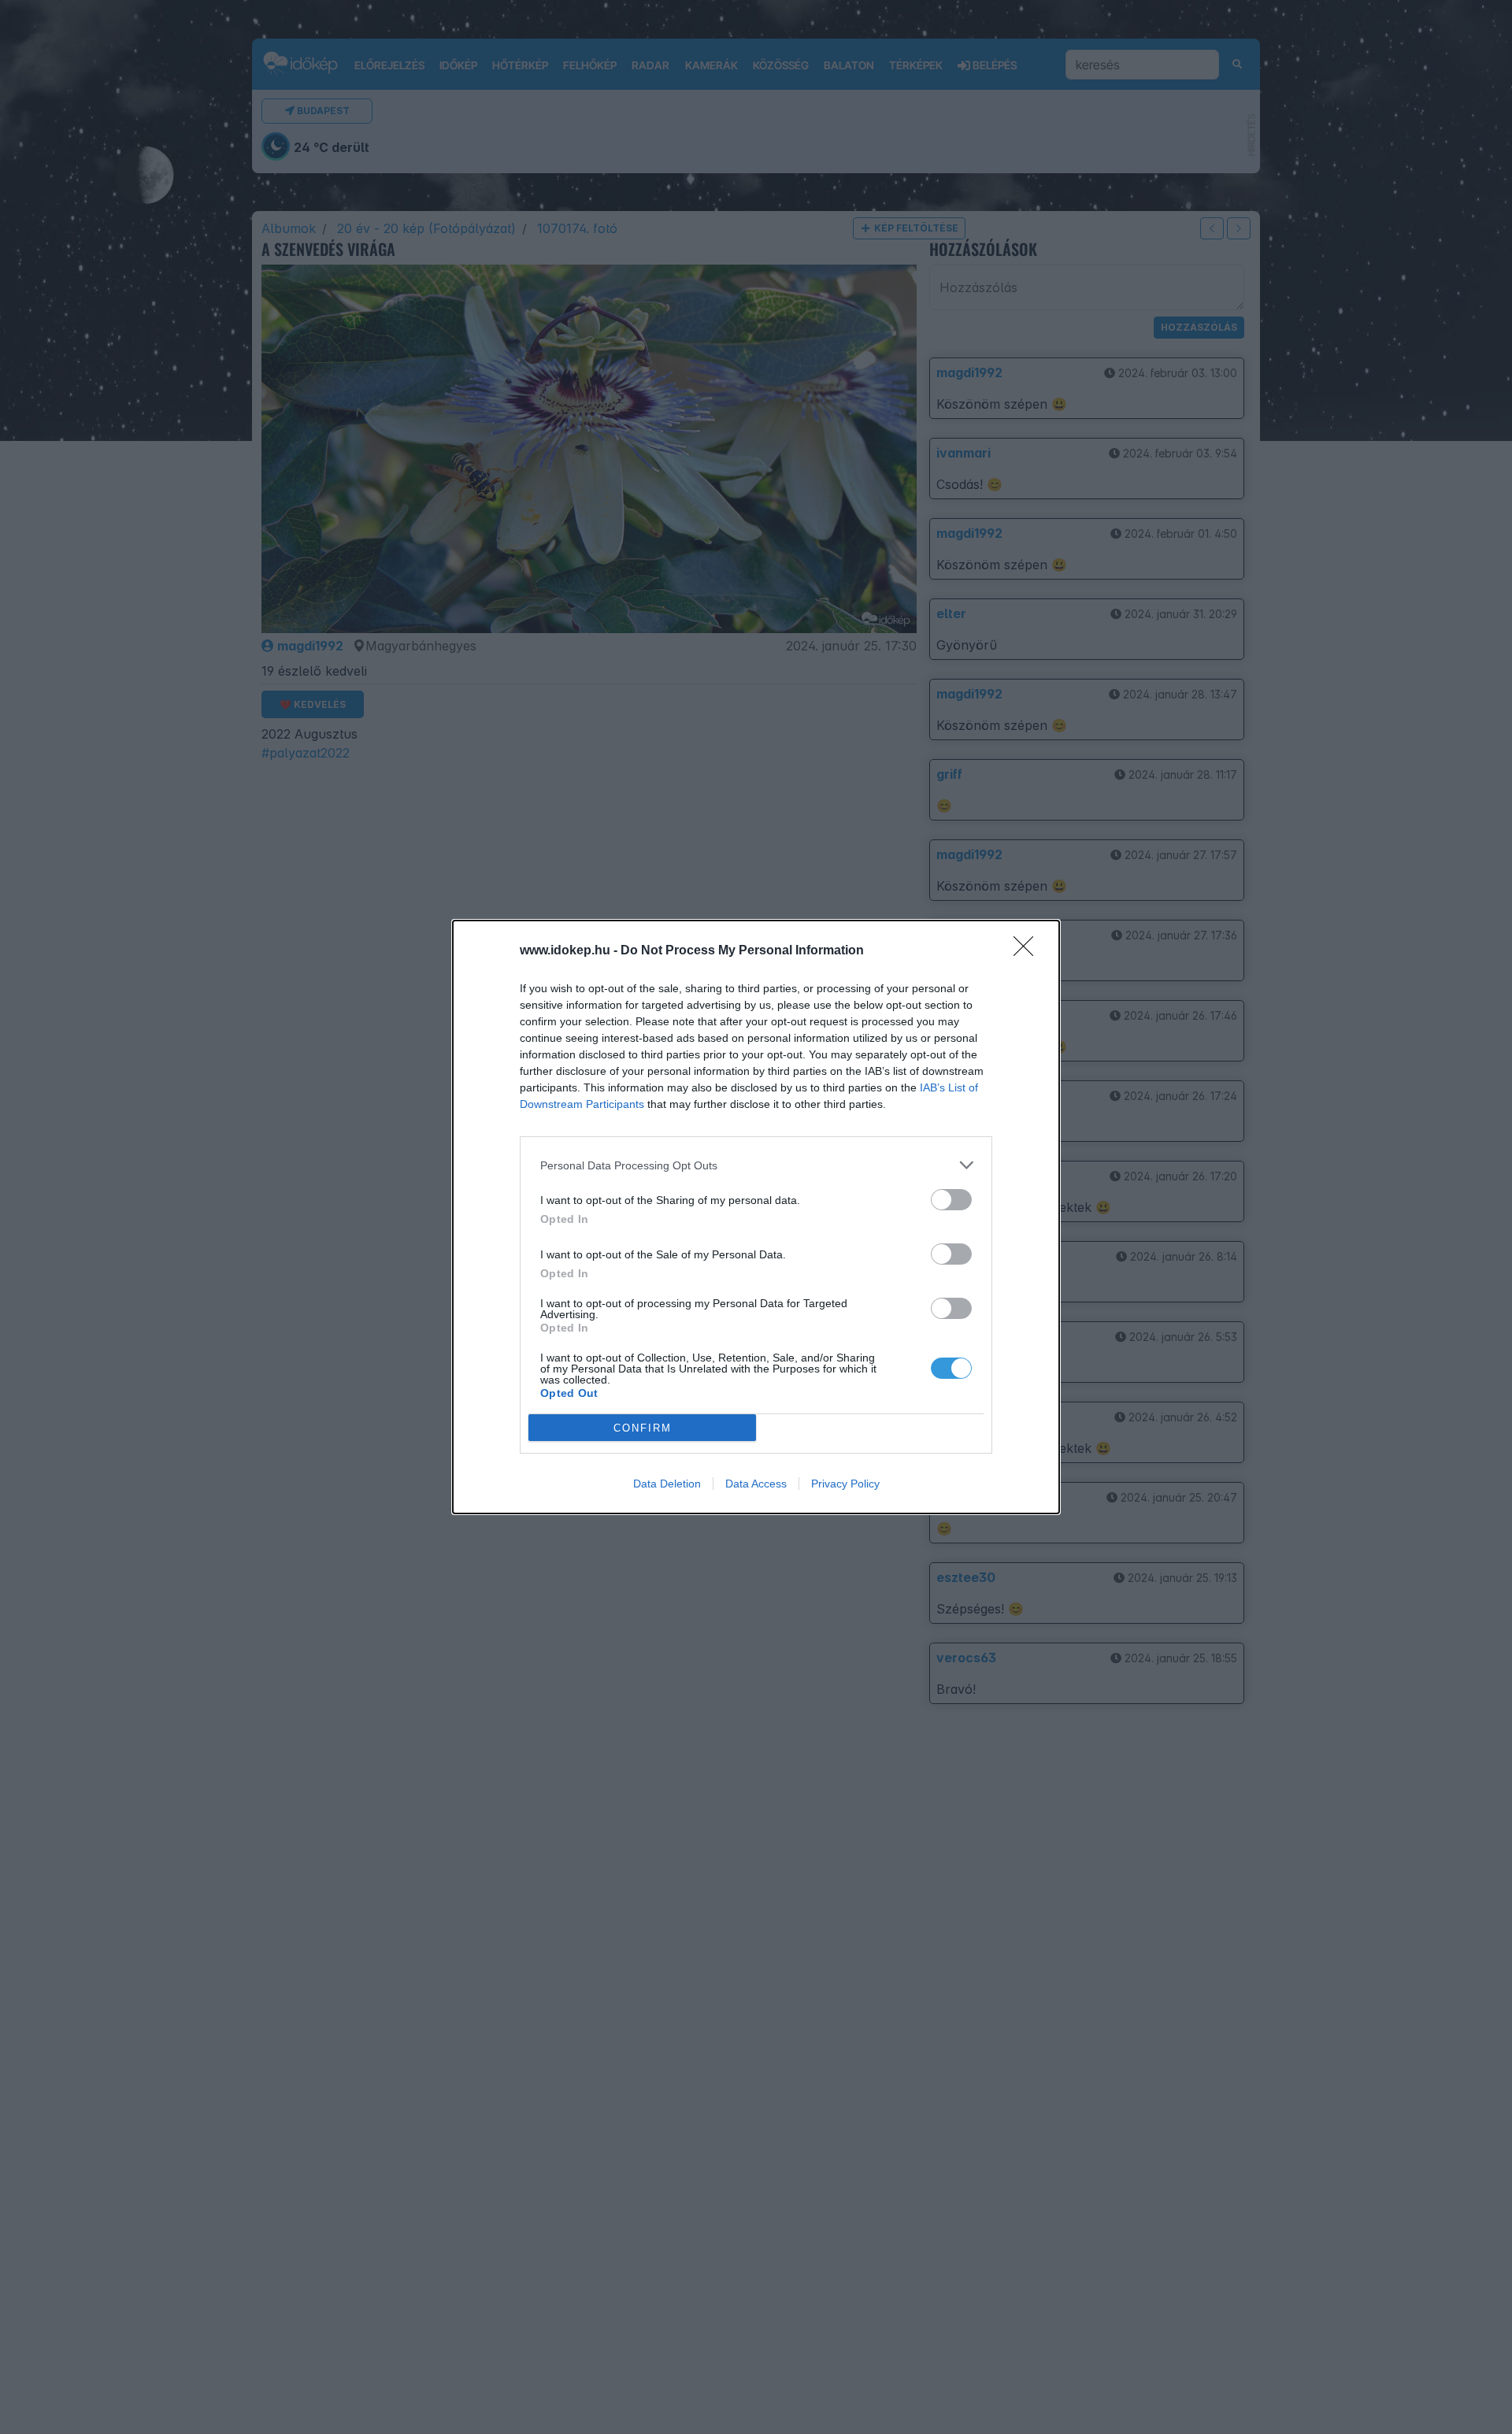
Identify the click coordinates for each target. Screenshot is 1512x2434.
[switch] (951, 1200)
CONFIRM (643, 1428)
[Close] (1028, 951)
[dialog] (756, 1217)
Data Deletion (667, 1484)
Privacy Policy (845, 1484)
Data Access (756, 1484)
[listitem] (756, 1165)
